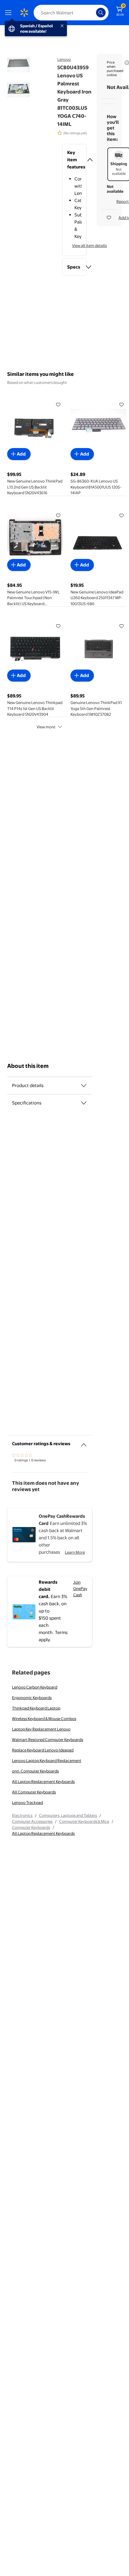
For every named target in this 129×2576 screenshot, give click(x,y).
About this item (28, 1066)
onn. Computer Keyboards (35, 1771)
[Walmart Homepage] (24, 13)
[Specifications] (84, 1103)
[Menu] (10, 13)
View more (46, 727)
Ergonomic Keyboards (32, 1698)
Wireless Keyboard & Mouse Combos (44, 1719)
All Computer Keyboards (34, 1792)
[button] (75, 160)
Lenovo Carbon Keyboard (35, 1687)
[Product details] (84, 1086)
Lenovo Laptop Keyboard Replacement (47, 1760)
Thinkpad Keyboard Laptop (36, 1708)
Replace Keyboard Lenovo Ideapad (43, 1750)
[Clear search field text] (93, 13)
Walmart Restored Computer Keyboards (48, 1740)
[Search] (101, 13)
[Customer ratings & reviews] (84, 1443)
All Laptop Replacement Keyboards (43, 1781)
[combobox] (71, 13)
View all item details (89, 245)
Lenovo (64, 59)
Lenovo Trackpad (27, 1802)
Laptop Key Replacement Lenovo (41, 1729)
